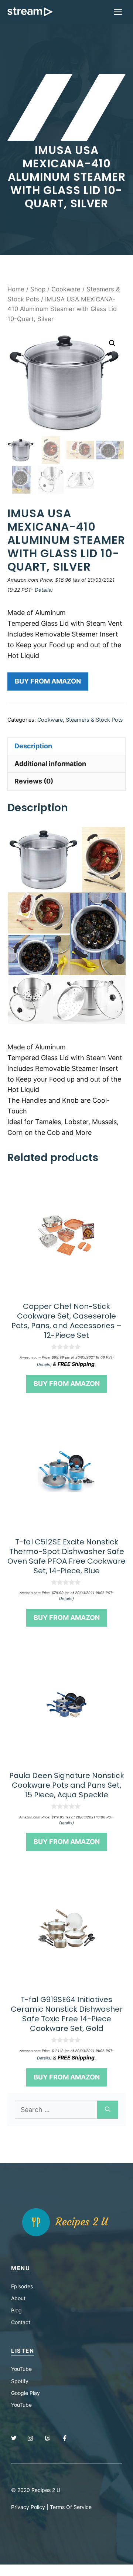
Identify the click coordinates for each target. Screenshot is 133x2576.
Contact (21, 2322)
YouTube (21, 2369)
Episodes (22, 2286)
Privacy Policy (28, 2507)
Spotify (20, 2381)
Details (43, 590)
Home (16, 289)
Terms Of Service (71, 2507)
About (18, 2298)
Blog (16, 2310)
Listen (23, 2351)
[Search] (108, 2110)
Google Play (25, 2393)
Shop (38, 289)
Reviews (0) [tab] (34, 781)
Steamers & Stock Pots (94, 720)
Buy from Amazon (48, 681)
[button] (112, 343)
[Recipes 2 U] (30, 12)
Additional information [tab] (50, 764)
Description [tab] (33, 746)
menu (21, 2268)
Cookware (66, 289)
